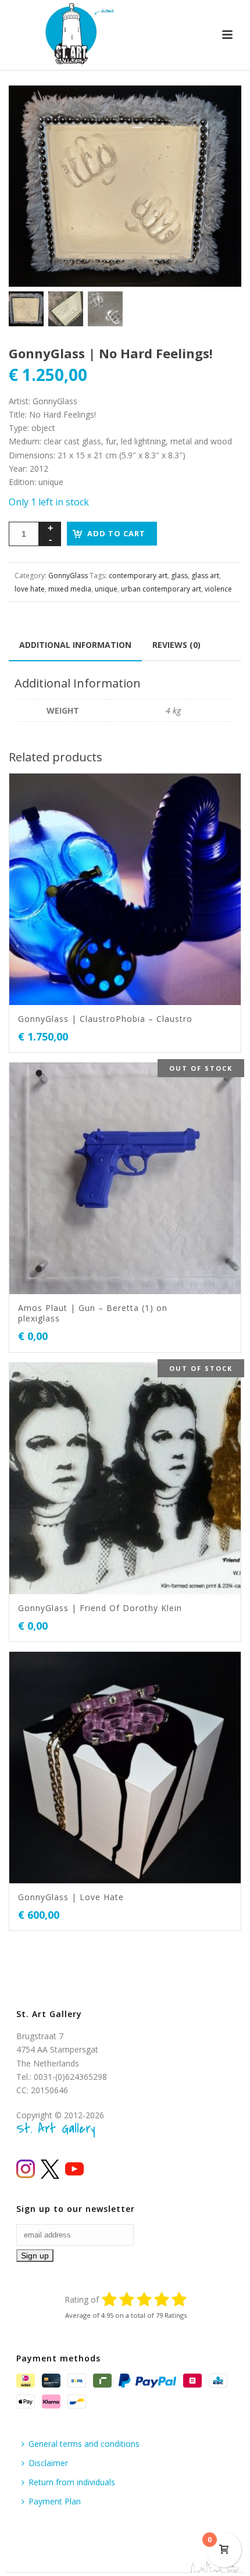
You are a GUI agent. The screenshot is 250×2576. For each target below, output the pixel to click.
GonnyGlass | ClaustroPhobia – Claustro (105, 1019)
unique (106, 589)
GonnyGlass (68, 576)
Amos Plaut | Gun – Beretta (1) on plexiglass (93, 1313)
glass (179, 576)
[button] (219, 108)
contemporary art (138, 576)
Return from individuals (72, 2482)
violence (218, 589)
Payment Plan (55, 2501)
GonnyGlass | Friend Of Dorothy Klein (100, 1608)
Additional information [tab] (75, 645)
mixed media (70, 589)
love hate (30, 589)
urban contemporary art (161, 589)
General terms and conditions (84, 2444)
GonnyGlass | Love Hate (71, 1897)
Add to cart (116, 533)
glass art (205, 576)
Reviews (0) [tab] (176, 645)
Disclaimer (48, 2463)
